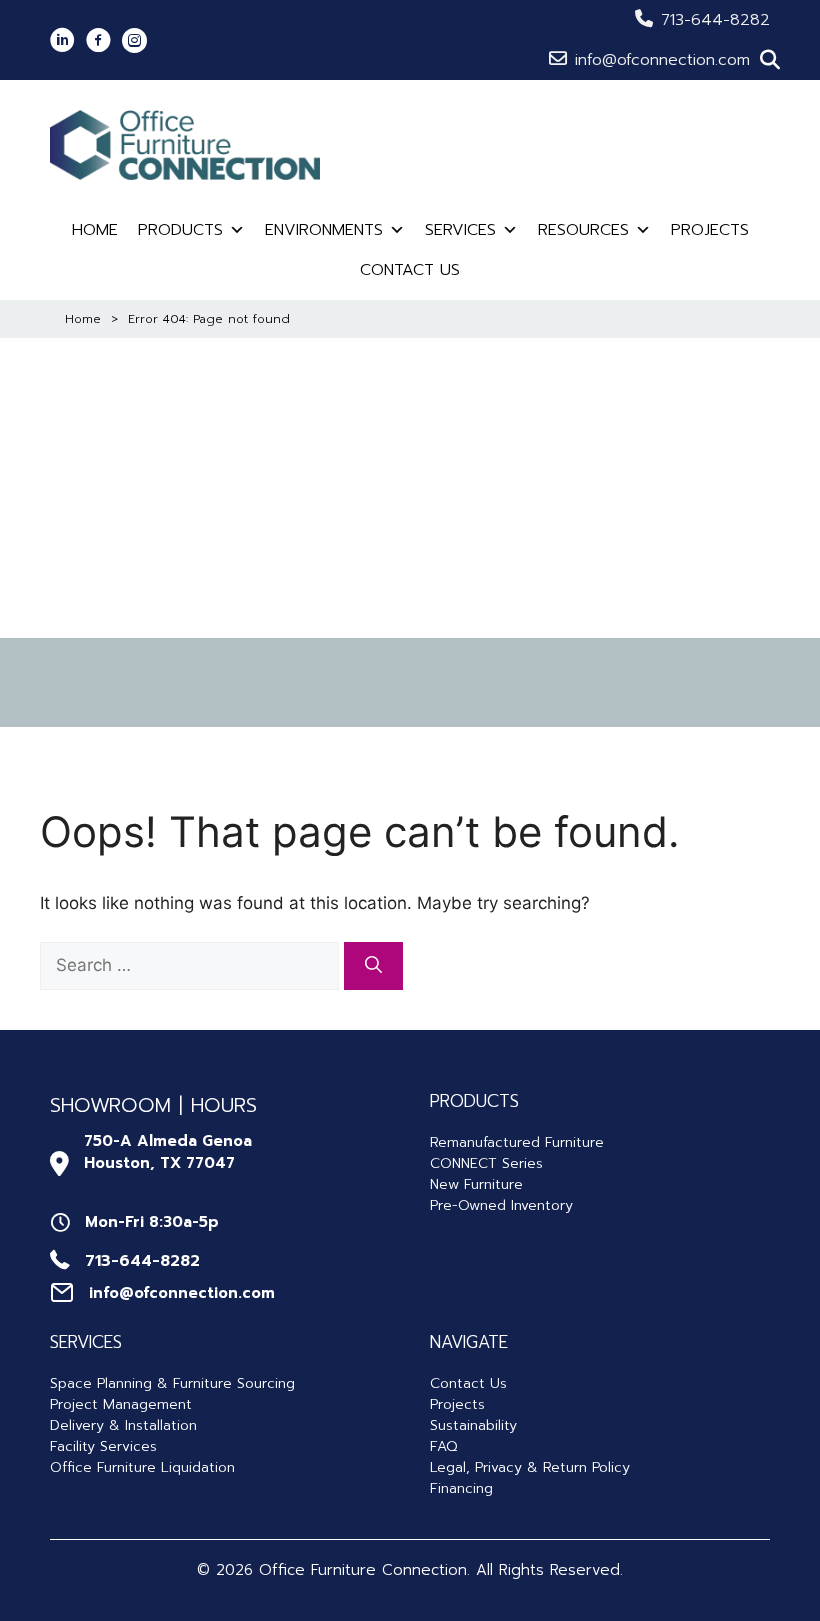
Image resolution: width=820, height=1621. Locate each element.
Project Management (121, 1404)
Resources (583, 230)
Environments (324, 230)
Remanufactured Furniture (517, 1142)
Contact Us (410, 270)
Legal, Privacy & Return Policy (530, 1467)
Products (180, 230)
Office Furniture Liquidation (142, 1467)
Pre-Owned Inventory (501, 1205)
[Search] (373, 966)
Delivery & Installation (123, 1425)
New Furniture (476, 1184)
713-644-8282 (715, 20)
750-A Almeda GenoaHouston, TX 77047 (168, 1152)
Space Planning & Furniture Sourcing (172, 1383)
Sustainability (473, 1425)
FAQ (443, 1446)
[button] (770, 60)
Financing (461, 1488)
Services (460, 230)
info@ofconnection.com (662, 60)
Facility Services (103, 1446)
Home (95, 230)
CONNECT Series (486, 1163)
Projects (710, 230)
